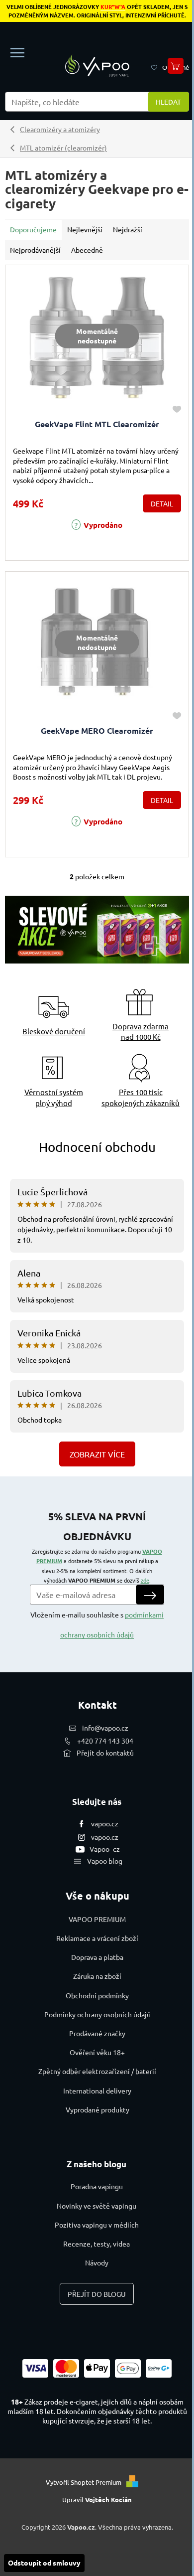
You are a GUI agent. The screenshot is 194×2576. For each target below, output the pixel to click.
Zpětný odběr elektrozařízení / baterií (97, 2071)
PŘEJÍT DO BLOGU (97, 2294)
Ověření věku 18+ (97, 2052)
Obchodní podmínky (97, 1995)
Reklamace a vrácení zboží (97, 1938)
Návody (97, 2262)
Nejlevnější (85, 229)
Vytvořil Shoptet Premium (84, 2482)
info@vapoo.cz (105, 1728)
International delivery (97, 2091)
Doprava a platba (97, 1957)
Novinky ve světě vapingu (97, 2206)
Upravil (97, 2499)
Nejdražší (128, 229)
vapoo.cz (105, 1823)
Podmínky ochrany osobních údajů (97, 2014)
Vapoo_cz (105, 1849)
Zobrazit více (97, 1454)
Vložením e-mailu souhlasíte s (97, 1624)
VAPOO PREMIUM (97, 1919)
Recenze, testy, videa (97, 2244)
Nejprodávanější (35, 250)
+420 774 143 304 (105, 1741)
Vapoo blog (105, 1861)
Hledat (168, 102)
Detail (162, 503)
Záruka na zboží (97, 1976)
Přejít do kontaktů (105, 1753)
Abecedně (87, 250)
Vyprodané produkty (97, 2109)
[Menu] (17, 53)
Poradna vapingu (97, 2186)
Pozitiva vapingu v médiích (97, 2225)
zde (145, 1580)
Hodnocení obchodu (97, 1147)
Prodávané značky (97, 2033)
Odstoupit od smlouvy (44, 2563)
